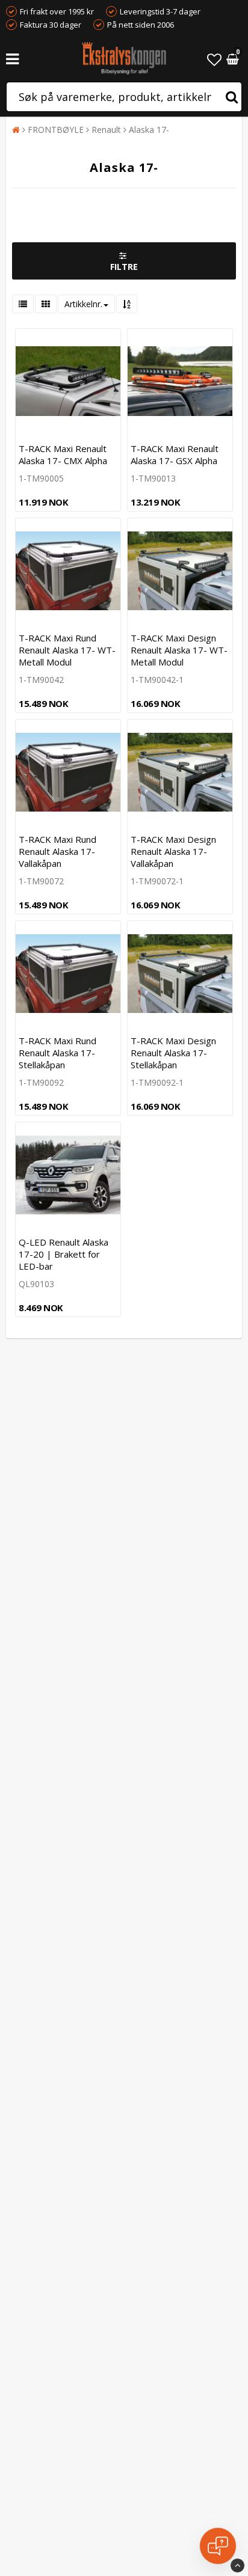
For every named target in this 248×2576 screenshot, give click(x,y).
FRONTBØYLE (56, 130)
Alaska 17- (149, 130)
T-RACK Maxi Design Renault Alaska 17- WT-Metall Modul (179, 650)
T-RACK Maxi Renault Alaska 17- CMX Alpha (63, 454)
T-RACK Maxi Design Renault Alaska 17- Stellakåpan (173, 1053)
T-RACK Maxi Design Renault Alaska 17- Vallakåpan (173, 851)
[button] (214, 59)
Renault (106, 130)
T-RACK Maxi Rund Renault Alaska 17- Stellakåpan (57, 1053)
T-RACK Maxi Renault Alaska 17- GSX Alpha (175, 454)
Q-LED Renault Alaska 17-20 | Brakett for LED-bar (64, 1254)
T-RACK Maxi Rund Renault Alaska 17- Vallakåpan (57, 851)
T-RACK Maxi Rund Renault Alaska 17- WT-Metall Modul (67, 650)
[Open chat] (218, 2546)
